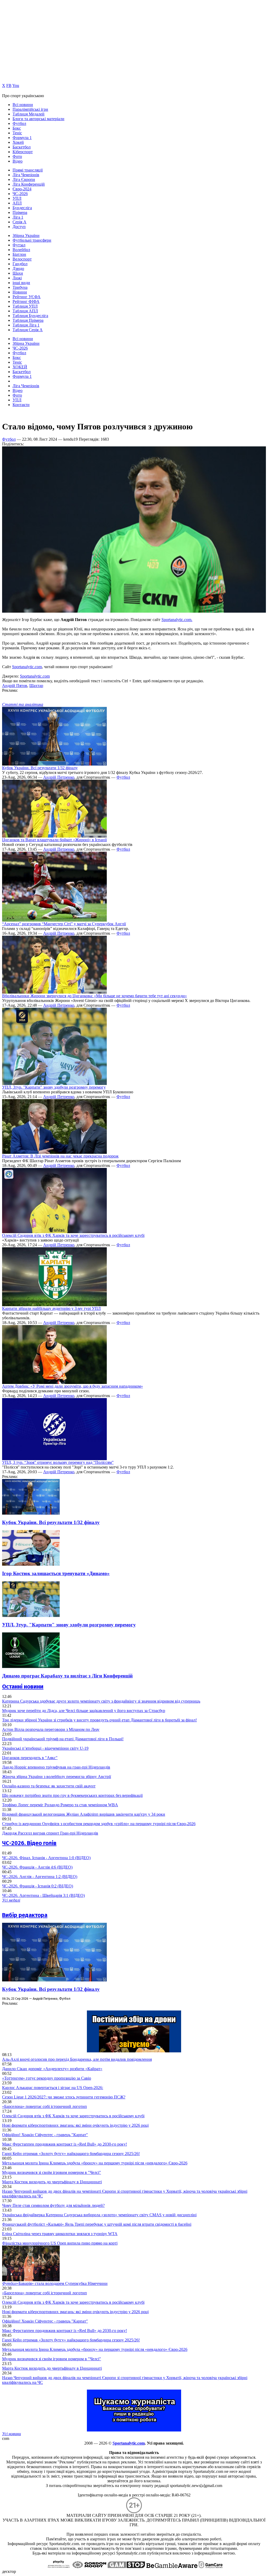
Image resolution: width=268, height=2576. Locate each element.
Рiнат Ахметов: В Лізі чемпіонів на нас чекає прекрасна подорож (60, 1156)
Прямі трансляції (28, 170)
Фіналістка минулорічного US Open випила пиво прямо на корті (60, 2243)
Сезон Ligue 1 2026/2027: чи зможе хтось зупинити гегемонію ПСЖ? (64, 2097)
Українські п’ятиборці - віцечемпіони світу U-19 (45, 1748)
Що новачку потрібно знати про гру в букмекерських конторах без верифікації (72, 1795)
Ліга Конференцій (29, 184)
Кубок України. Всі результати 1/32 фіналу (40, 768)
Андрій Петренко (59, 777)
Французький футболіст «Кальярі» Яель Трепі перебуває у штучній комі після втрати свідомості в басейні (97, 2224)
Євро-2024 (22, 189)
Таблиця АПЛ (25, 311)
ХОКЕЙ (20, 367)
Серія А (19, 222)
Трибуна (20, 287)
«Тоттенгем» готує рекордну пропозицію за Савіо (47, 2078)
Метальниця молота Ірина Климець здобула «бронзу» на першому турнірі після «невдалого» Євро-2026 (95, 2163)
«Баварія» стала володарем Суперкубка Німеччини (55, 2283)
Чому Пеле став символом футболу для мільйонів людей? (53, 2205)
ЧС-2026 (20, 194)
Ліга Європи (24, 179)
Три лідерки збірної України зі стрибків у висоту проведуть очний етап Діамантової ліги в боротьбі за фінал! (99, 1720)
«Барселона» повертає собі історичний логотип (44, 2106)
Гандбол (20, 264)
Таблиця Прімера (28, 320)
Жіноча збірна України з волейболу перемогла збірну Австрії (57, 1777)
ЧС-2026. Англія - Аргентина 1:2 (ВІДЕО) (40, 1877)
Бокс (17, 128)
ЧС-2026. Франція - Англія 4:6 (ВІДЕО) (37, 1867)
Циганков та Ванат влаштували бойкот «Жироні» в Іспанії (54, 840)
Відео (18, 161)
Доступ (19, 227)
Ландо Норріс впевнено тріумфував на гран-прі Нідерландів (56, 1767)
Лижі (17, 278)
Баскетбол (22, 147)
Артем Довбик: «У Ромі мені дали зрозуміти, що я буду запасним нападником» (72, 1386)
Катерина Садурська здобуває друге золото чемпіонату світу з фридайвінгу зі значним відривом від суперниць (101, 1701)
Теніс (17, 133)
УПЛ (17, 198)
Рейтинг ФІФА (26, 301)
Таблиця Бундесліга (30, 316)
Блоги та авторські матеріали (38, 119)
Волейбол (21, 250)
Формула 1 (22, 138)
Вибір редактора (25, 1915)
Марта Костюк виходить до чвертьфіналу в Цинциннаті (52, 2182)
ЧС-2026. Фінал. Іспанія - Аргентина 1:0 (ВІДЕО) (46, 1858)
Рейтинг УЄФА (27, 297)
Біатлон (19, 254)
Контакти (21, 405)
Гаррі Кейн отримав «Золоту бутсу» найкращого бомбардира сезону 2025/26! (71, 2154)
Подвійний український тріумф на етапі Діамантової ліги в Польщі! (63, 1739)
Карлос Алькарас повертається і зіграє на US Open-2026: (53, 2088)
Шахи (18, 273)
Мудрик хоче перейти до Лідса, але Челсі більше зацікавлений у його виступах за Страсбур (84, 1711)
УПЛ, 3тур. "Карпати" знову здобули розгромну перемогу (54, 1087)
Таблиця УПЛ (25, 306)
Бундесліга (22, 208)
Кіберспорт (23, 152)
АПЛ (17, 203)
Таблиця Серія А (28, 330)
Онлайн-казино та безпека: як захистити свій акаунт (49, 1786)
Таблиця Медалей (29, 114)
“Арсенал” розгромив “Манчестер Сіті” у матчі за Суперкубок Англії (64, 924)
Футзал (19, 245)
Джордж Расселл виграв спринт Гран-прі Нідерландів (50, 1833)
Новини (20, 292)
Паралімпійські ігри (30, 109)
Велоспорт (22, 259)
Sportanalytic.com (27, 667)
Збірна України (26, 236)
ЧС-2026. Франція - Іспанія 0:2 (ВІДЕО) (38, 1886)
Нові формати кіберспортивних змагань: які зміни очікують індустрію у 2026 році (75, 2125)
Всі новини (23, 105)
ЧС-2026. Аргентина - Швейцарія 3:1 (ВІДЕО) (43, 1895)
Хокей (18, 142)
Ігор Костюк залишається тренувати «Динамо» (56, 1573)
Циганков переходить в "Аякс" (30, 1758)
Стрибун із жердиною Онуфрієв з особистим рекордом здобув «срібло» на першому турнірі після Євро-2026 (99, 1824)
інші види (21, 283)
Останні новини (23, 1686)
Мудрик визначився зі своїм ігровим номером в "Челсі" (52, 2172)
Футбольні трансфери (32, 240)
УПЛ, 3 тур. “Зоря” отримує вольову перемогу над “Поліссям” (58, 1462)
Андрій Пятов (15, 686)
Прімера (20, 212)
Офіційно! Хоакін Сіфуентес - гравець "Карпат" (45, 2135)
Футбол (19, 123)
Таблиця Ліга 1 (26, 325)
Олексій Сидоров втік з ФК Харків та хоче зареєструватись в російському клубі (73, 1235)
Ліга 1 (18, 217)
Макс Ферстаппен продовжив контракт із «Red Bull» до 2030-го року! (65, 2144)
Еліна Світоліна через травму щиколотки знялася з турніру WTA (60, 2234)
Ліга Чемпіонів (26, 175)
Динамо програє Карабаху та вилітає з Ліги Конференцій (67, 1676)
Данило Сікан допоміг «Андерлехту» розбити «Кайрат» (52, 2069)
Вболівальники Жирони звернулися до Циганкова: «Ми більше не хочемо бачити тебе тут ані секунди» (94, 996)
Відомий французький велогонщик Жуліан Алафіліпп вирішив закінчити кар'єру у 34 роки (84, 1814)
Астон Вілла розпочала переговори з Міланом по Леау (51, 1729)
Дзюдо (18, 268)
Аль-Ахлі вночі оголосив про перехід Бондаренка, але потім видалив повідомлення (77, 2059)
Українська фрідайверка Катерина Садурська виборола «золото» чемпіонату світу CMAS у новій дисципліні (99, 2215)
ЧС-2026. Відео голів (29, 1843)
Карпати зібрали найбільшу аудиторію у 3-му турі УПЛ (51, 1308)
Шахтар (36, 686)
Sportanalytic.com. (177, 620)
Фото (17, 156)
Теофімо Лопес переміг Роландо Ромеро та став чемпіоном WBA (60, 1805)
